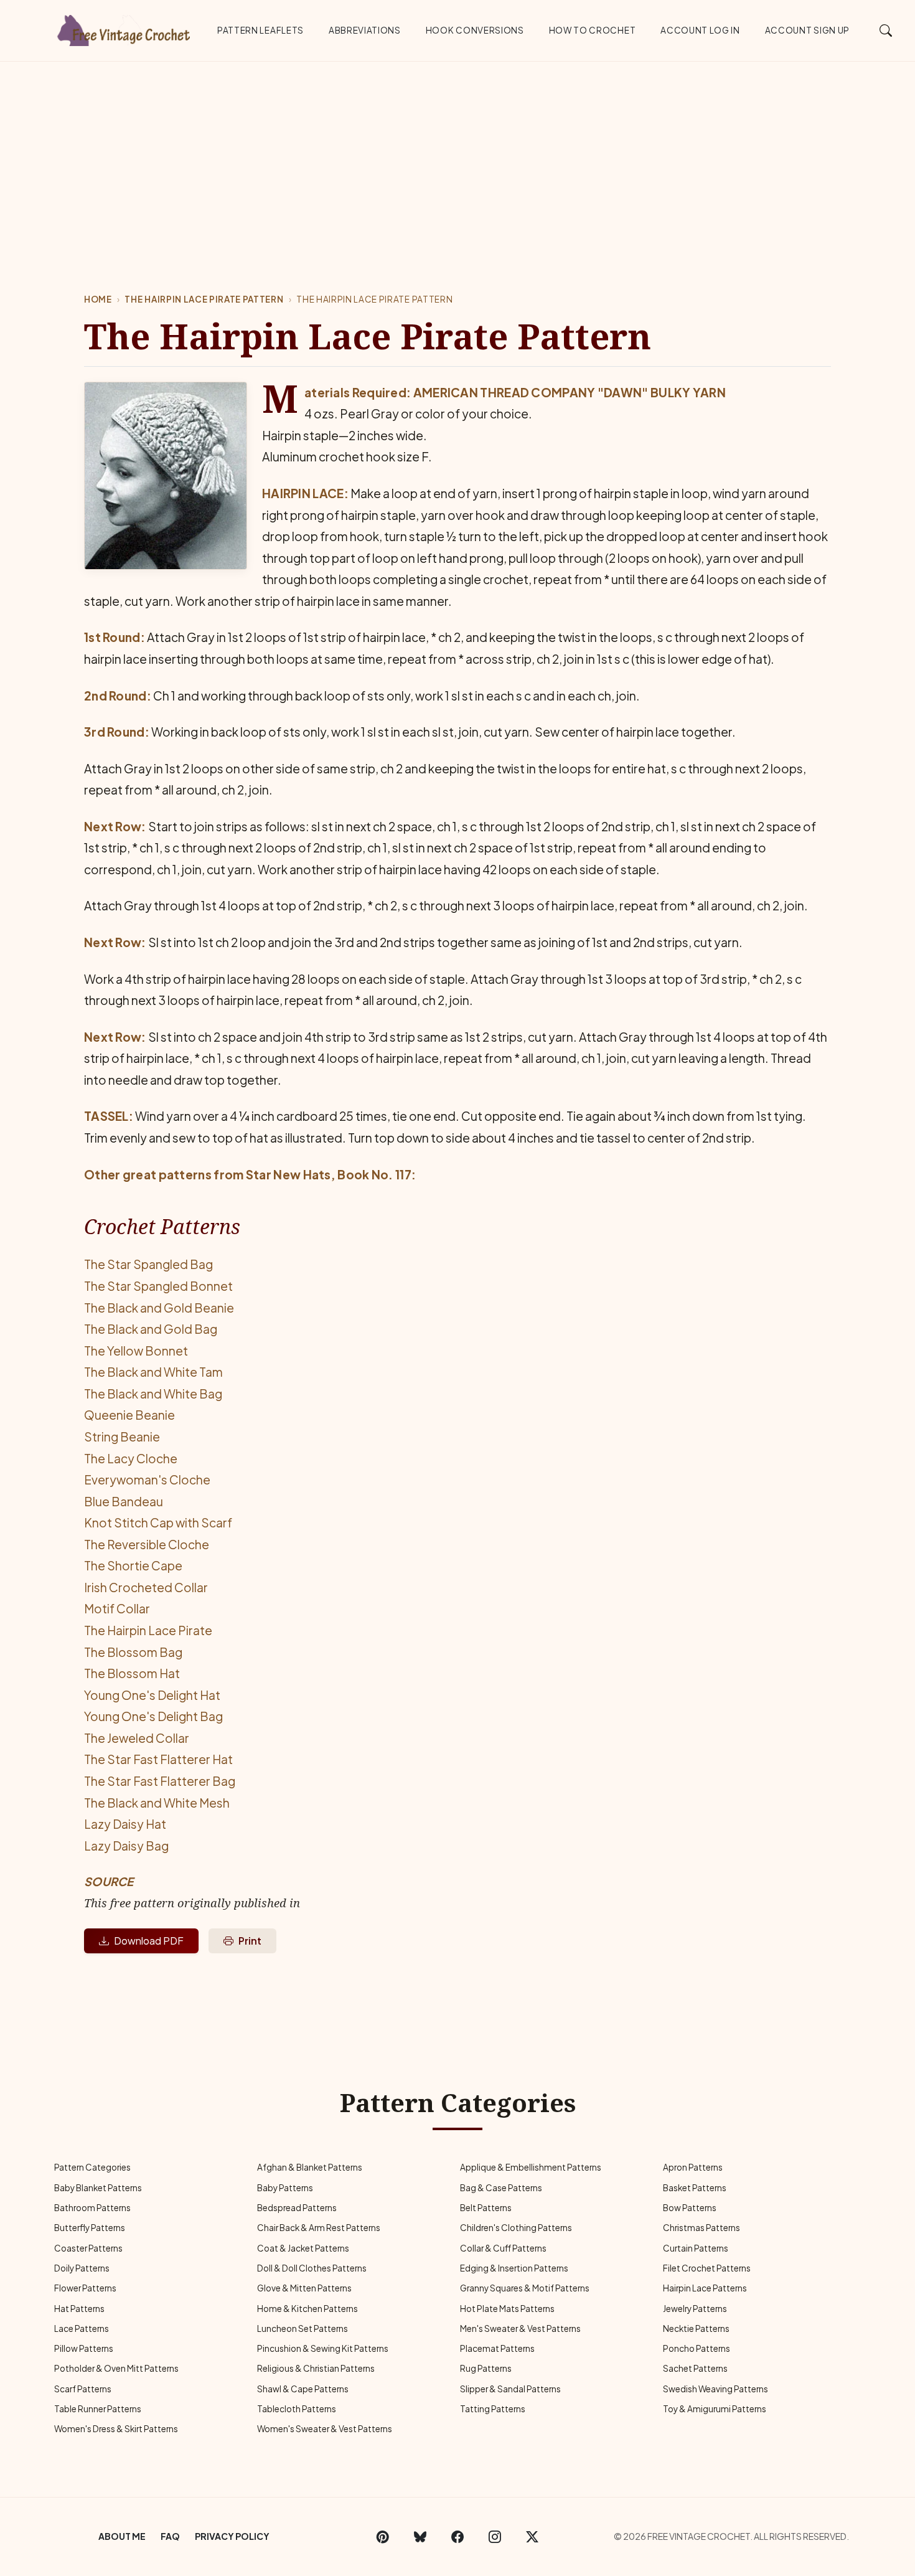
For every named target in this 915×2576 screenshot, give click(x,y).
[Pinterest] (383, 2537)
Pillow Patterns (84, 2348)
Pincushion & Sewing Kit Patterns (323, 2348)
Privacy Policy (232, 2536)
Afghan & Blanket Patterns (310, 2167)
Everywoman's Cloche (147, 1479)
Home (98, 299)
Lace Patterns (82, 2328)
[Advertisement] (457, 155)
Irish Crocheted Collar (146, 1587)
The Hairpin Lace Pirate (148, 1630)
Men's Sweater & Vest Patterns (520, 2328)
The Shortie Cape (133, 1565)
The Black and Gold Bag (151, 1329)
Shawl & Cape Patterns (303, 2389)
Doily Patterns (82, 2268)
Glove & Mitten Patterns (304, 2288)
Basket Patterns (695, 2188)
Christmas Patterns (701, 2228)
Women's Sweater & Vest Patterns (325, 2429)
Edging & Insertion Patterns (514, 2268)
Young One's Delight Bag (153, 1716)
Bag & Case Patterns (501, 2188)
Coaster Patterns (88, 2248)
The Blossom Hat (132, 1673)
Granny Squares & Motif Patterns (525, 2288)
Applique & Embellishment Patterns (531, 2167)
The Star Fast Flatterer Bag (160, 1781)
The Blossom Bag (133, 1652)
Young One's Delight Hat (152, 1695)
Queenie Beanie (129, 1415)
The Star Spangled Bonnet (158, 1286)
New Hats (302, 1174)
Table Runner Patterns (98, 2409)
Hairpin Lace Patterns (705, 2288)
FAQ (170, 2536)
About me (122, 2536)
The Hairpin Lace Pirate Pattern (204, 299)
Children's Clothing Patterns (516, 2228)
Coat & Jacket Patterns (303, 2248)
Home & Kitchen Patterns (307, 2309)
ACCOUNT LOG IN (700, 30)
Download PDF (149, 1941)
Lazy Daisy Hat (125, 1824)
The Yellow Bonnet (136, 1351)
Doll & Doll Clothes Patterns (312, 2268)
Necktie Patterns (696, 2328)
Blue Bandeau (124, 1501)
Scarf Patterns (83, 2389)
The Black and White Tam (153, 1372)
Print (250, 1941)
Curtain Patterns (696, 2248)
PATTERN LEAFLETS (260, 30)
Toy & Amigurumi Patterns (715, 2409)
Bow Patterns (690, 2208)
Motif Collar (117, 1608)
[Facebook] (457, 2537)
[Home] (124, 28)
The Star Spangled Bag (148, 1264)
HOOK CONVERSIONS (475, 30)
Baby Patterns (285, 2188)
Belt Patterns (486, 2208)
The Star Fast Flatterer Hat (158, 1759)
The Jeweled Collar (137, 1738)
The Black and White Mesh (157, 1803)
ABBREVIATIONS (365, 30)
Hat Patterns (79, 2309)
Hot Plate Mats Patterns (507, 2309)
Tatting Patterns (493, 2409)
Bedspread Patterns (297, 2208)
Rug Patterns (486, 2368)
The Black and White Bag (153, 1394)
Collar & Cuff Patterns (503, 2248)
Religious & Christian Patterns (316, 2368)
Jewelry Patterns (695, 2309)
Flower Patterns (85, 2288)
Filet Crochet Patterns (707, 2268)
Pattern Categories (92, 2167)
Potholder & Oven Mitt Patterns (116, 2368)
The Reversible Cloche (147, 1544)
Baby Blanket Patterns (98, 2188)
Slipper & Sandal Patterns (510, 2389)
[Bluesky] (420, 2537)
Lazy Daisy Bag (126, 1846)
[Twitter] (532, 2537)
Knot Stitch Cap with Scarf (158, 1522)
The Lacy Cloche (131, 1458)
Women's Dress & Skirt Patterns (116, 2429)
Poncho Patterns (697, 2348)
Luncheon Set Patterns (303, 2328)
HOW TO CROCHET (593, 30)
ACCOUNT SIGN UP (807, 30)
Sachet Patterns (695, 2368)
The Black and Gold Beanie (159, 1308)
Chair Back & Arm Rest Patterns (319, 2228)
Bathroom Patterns (92, 2208)
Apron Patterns (693, 2167)
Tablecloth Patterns (297, 2409)
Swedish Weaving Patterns (716, 2389)
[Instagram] (495, 2537)
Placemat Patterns (497, 2348)
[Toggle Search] (886, 30)
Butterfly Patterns (90, 2228)
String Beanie (122, 1437)
